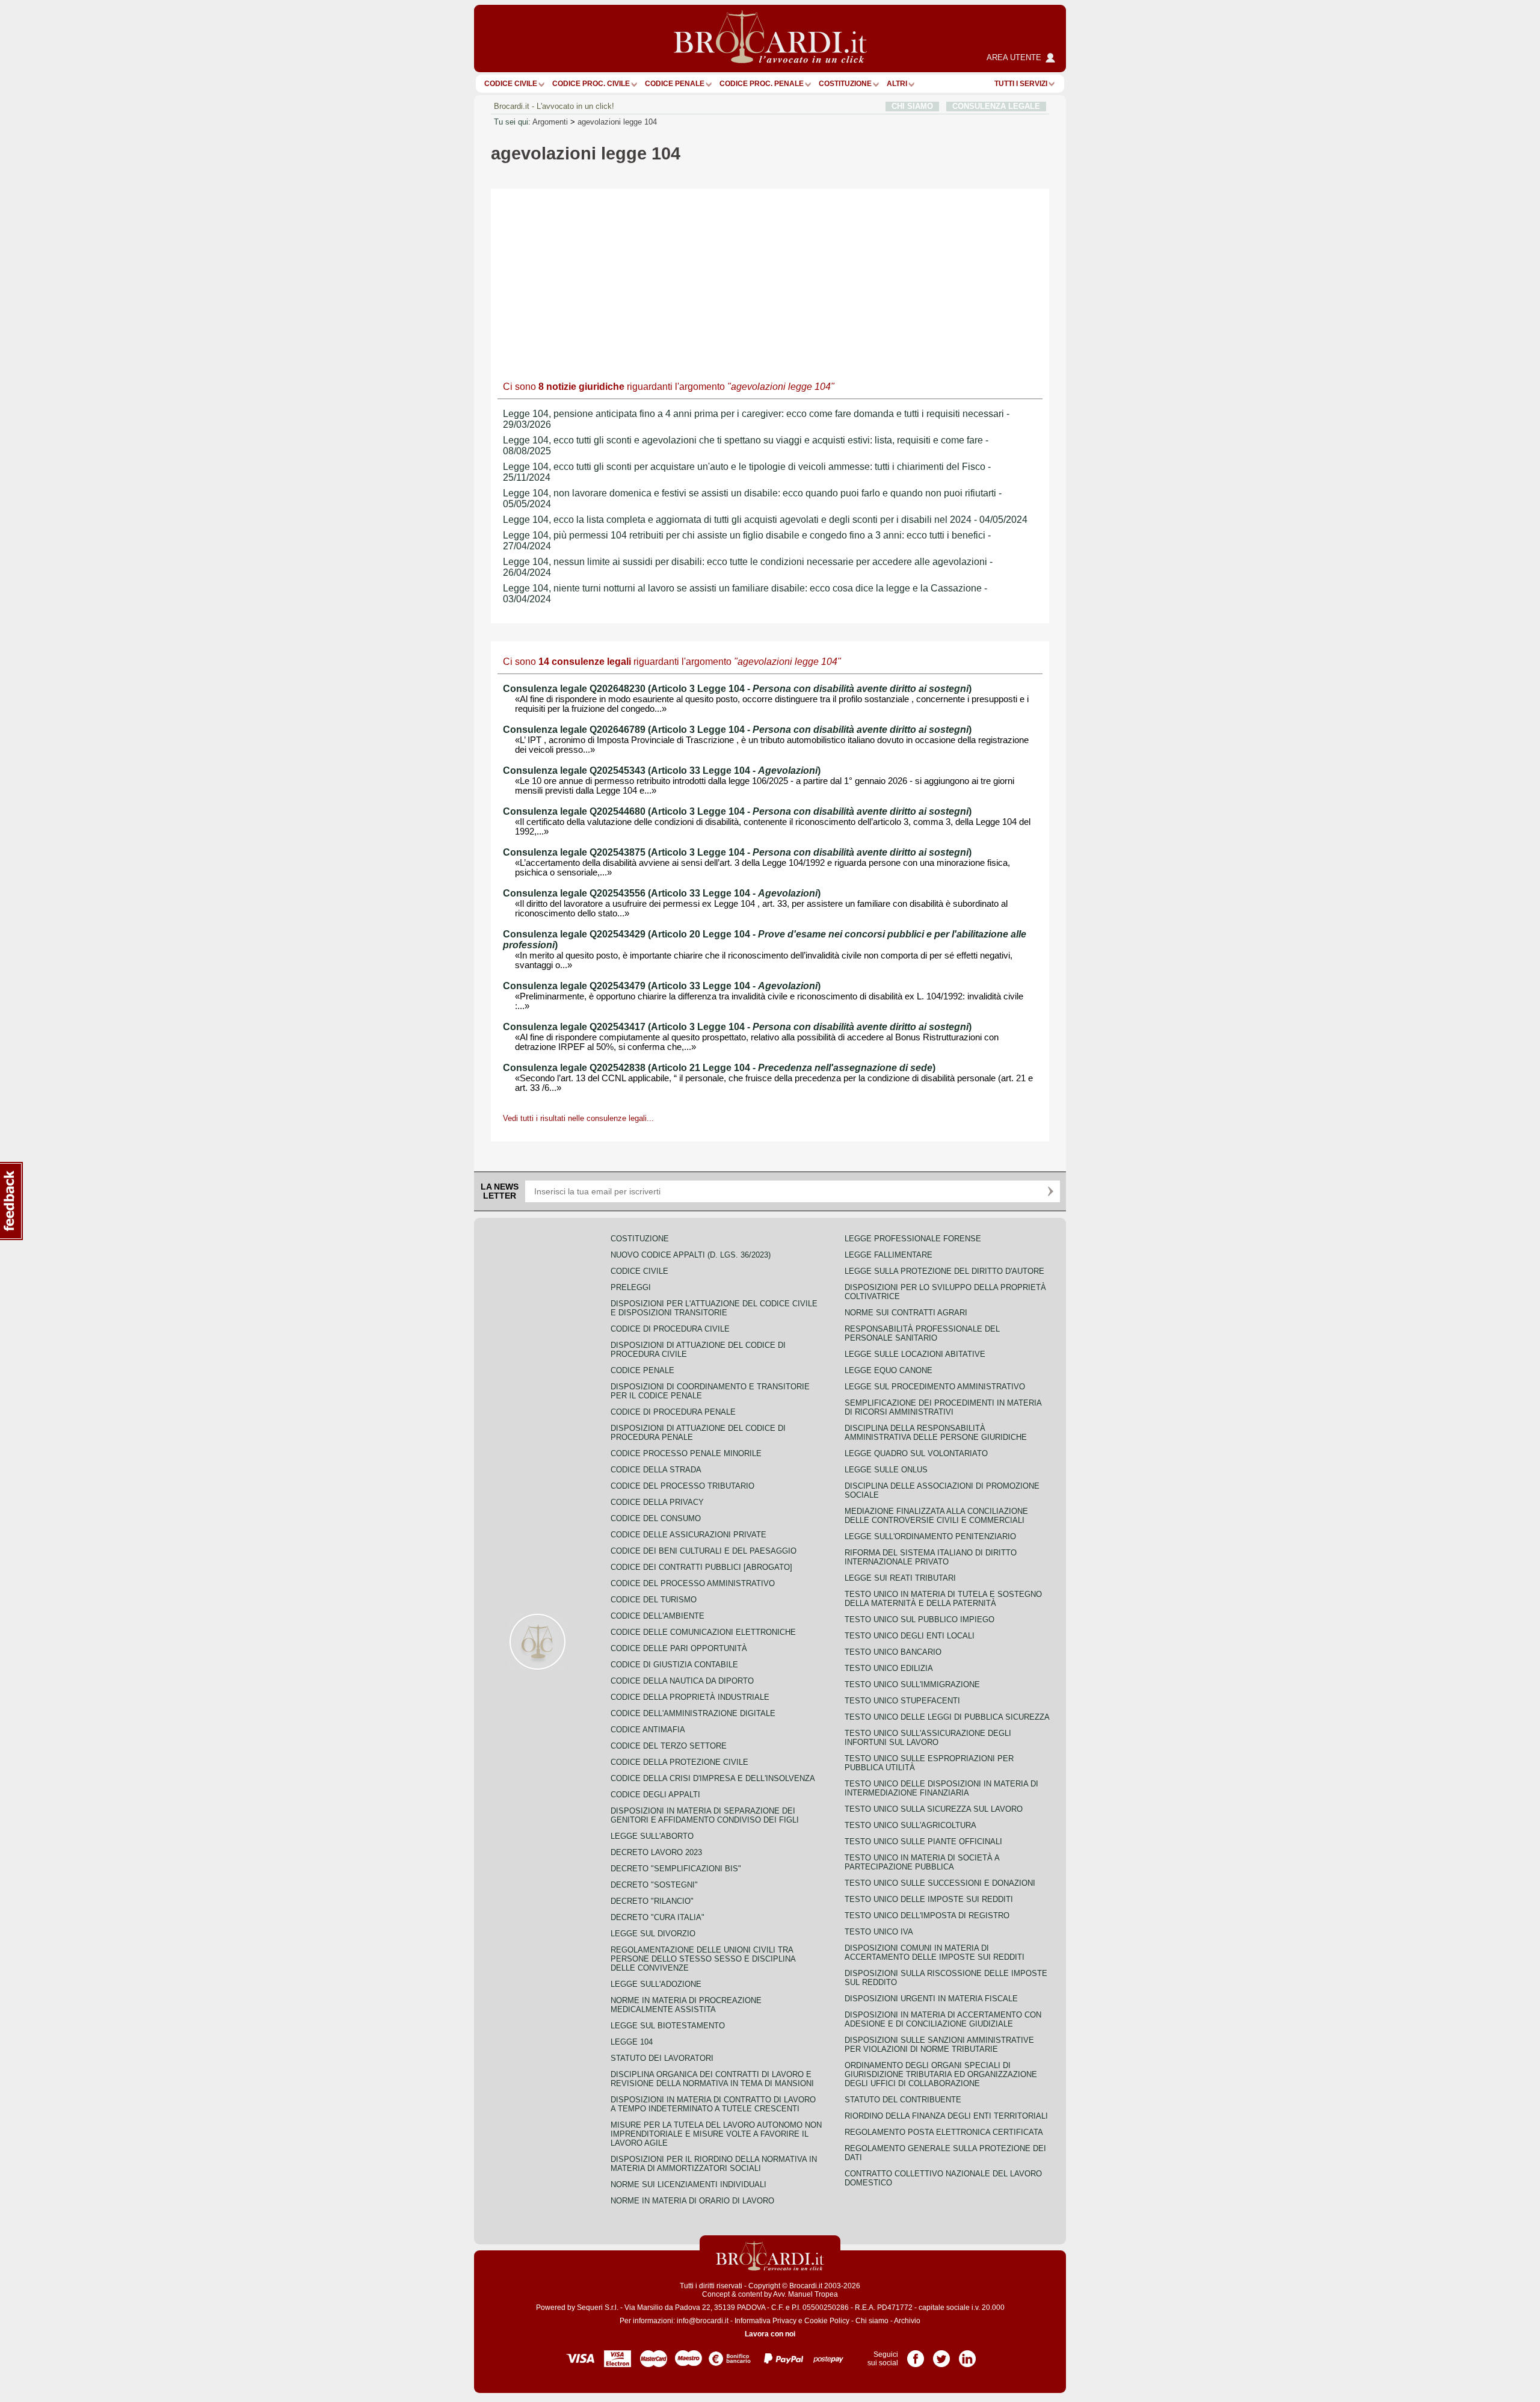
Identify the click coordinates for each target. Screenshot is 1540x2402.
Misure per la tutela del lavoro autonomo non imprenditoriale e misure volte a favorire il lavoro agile (716, 2134)
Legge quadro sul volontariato (916, 1453)
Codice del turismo (654, 1600)
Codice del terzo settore (669, 1746)
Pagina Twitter (941, 2354)
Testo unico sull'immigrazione (912, 1684)
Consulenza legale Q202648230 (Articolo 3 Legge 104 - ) (737, 689)
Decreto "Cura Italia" (658, 1917)
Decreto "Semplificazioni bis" (676, 1869)
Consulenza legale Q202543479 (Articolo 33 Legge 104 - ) (662, 986)
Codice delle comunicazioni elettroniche (703, 1632)
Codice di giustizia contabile (674, 1665)
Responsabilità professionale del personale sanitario (922, 1333)
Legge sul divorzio (653, 1934)
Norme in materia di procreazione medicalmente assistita (686, 2005)
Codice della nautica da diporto (682, 1681)
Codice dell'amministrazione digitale (693, 1713)
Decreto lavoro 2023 (656, 1852)
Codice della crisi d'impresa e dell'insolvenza (713, 1778)
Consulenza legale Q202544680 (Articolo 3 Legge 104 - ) (737, 811)
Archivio (907, 2321)
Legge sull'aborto (652, 1836)
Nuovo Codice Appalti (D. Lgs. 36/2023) (691, 1255)
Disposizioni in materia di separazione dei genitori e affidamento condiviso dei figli (705, 1815)
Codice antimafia (648, 1730)
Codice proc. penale (762, 84)
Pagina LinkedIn (967, 2354)
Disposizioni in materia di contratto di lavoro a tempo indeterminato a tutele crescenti (713, 2104)
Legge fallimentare (889, 1255)
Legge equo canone (889, 1370)
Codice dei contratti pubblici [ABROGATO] (701, 1567)
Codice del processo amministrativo (693, 1583)
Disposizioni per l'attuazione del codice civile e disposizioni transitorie (714, 1308)
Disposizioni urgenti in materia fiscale (931, 1999)
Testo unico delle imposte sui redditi (929, 1899)
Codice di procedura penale (673, 1412)
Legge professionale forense (913, 1239)
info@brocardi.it (703, 2321)
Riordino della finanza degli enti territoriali (946, 2116)
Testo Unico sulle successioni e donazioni (940, 1883)
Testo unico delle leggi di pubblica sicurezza (947, 1717)
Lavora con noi (770, 2334)
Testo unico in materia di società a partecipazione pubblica (922, 1862)
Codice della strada (656, 1470)
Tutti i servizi (1021, 84)
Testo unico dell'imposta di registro (927, 1916)
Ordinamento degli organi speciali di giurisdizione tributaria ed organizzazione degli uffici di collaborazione (941, 2074)
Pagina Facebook (916, 2354)
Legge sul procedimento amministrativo (935, 1387)
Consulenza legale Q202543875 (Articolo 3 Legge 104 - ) (737, 852)
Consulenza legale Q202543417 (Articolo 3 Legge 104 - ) (737, 1027)
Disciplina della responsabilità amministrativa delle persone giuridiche (936, 1433)
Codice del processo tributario (682, 1486)
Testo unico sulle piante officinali (923, 1842)
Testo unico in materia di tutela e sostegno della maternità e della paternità (943, 1599)
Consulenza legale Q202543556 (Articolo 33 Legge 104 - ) (662, 893)
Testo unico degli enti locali (910, 1636)
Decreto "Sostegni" (654, 1885)
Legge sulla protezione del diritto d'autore (944, 1271)
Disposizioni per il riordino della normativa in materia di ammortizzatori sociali (714, 2164)
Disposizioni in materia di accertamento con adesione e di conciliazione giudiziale (943, 2019)
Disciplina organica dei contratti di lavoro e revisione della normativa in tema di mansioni (712, 2079)
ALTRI (897, 84)
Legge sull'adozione (656, 1984)
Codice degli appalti (655, 1795)
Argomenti (550, 122)
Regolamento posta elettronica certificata (944, 2132)
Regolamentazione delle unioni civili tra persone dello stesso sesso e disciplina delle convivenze (703, 1959)
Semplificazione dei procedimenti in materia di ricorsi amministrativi (943, 1407)
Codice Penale (675, 84)
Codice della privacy (657, 1502)
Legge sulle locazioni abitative (915, 1354)
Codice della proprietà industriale (690, 1697)
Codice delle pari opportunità (679, 1648)
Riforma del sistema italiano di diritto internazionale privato (931, 1557)
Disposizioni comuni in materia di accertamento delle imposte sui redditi (935, 1953)
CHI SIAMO (912, 106)
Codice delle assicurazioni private (688, 1535)
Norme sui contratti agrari (906, 1313)
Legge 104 (632, 2042)
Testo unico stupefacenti (902, 1701)
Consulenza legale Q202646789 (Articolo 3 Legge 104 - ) (737, 730)
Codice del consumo (656, 1518)
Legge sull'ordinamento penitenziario (930, 1536)
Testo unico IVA (879, 1932)
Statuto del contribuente (903, 2100)
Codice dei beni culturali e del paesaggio (704, 1551)
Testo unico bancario (893, 1652)
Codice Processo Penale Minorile (686, 1453)
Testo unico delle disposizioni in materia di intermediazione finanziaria (941, 1788)
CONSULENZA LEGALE (996, 106)
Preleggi (631, 1287)
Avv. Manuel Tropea (805, 2294)
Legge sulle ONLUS (886, 1470)
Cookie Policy (827, 2321)
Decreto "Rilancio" (652, 1901)
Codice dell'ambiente (658, 1616)
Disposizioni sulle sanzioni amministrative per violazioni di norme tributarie (939, 2045)
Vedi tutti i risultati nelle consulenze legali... (578, 1118)
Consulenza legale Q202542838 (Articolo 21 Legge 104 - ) (719, 1068)
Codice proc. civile (591, 84)
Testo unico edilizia (889, 1668)
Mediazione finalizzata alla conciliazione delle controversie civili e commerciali (936, 1516)
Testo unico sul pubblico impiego (919, 1619)
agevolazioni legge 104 (617, 122)
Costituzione (845, 84)
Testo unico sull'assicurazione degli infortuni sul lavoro (928, 1738)
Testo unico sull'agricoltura (910, 1825)
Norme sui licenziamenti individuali (688, 2184)
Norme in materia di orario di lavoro (692, 2201)
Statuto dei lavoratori (662, 2058)
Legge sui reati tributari (900, 1578)
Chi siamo (872, 2321)
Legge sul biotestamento (668, 2026)
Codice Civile (511, 84)
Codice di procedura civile (670, 1329)
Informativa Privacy (765, 2321)
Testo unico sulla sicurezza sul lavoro (934, 1809)
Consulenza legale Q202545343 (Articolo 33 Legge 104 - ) (662, 770)
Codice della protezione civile (679, 1762)
